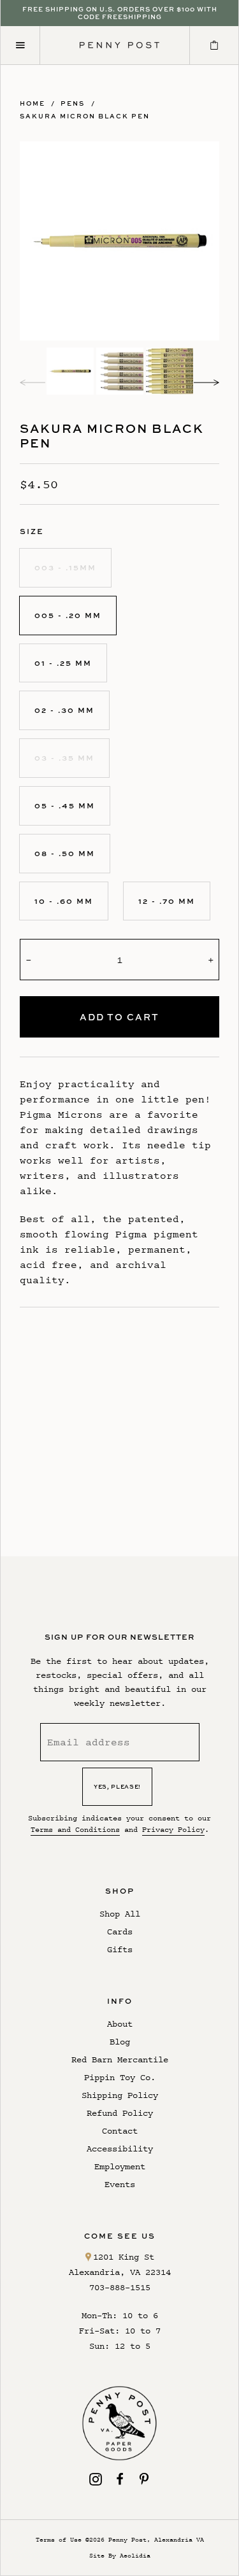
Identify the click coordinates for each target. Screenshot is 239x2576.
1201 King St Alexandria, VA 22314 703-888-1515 (120, 2272)
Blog (120, 2042)
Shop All (120, 1914)
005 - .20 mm (68, 615)
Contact (120, 2131)
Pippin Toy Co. (120, 2077)
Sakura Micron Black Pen (85, 116)
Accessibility (120, 2149)
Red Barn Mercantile (120, 2059)
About (120, 2024)
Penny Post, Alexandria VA (156, 2539)
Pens (73, 103)
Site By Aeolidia (120, 2555)
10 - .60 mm (64, 901)
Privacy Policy (173, 1829)
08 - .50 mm (65, 853)
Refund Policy (120, 2113)
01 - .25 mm (63, 663)
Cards (120, 1932)
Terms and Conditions (75, 1829)
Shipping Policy (120, 2095)
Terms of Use (59, 2539)
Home (33, 103)
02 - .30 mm (64, 710)
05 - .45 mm (65, 806)
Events (120, 2184)
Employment (120, 2166)
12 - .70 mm (167, 901)
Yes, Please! (117, 1786)
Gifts (120, 1949)
